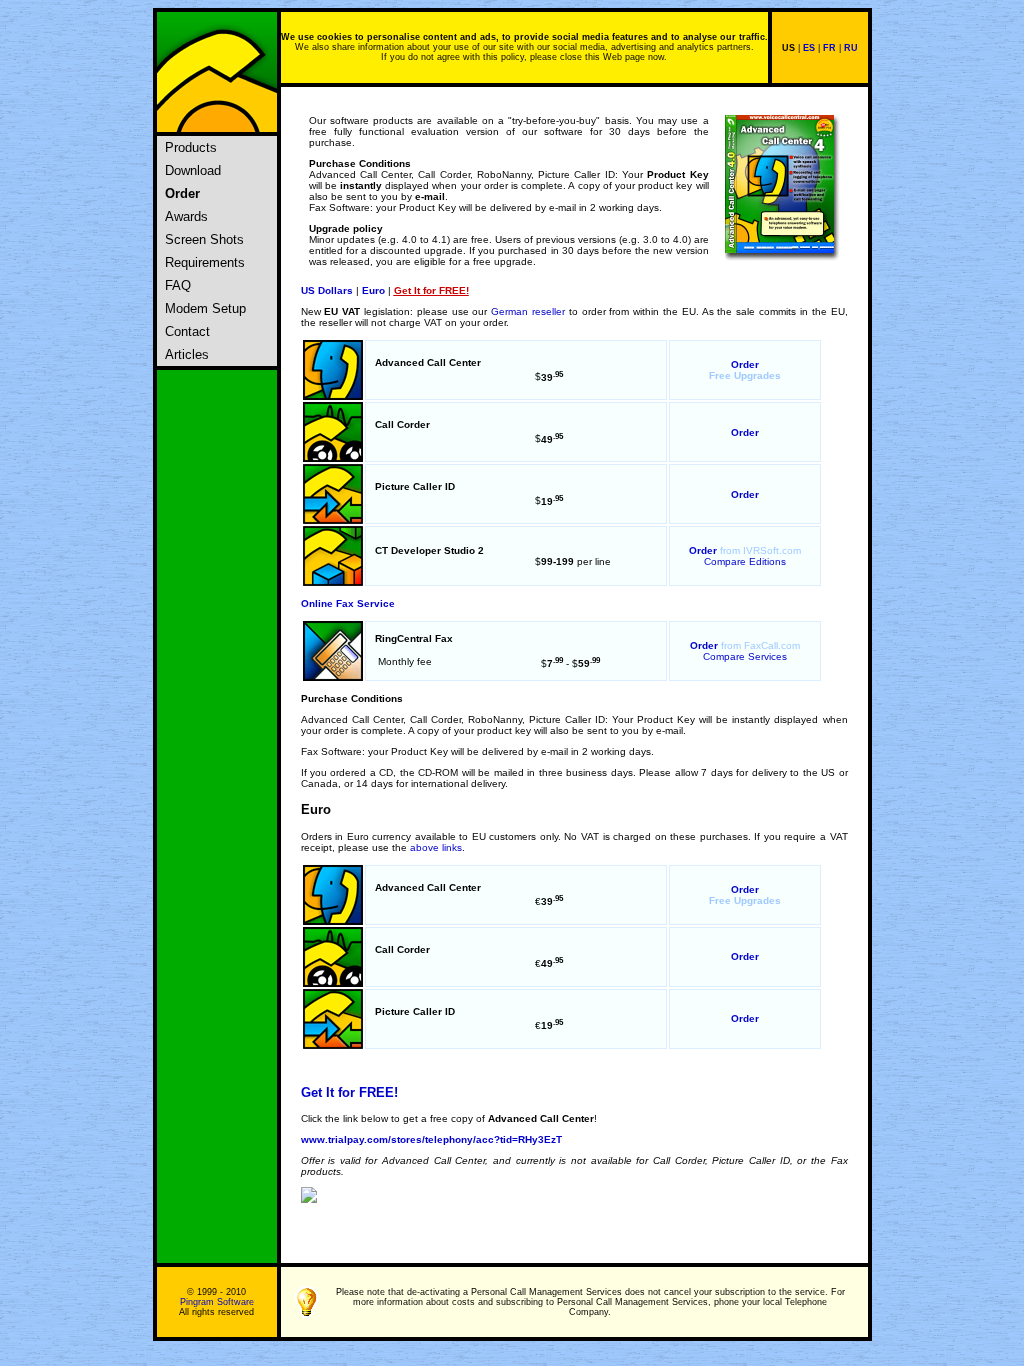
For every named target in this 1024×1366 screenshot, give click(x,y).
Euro (373, 290)
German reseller (528, 311)
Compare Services (745, 656)
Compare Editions (745, 561)
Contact (185, 331)
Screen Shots (202, 239)
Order (745, 364)
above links (436, 847)
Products (189, 147)
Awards (184, 216)
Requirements (203, 262)
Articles (185, 354)
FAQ (176, 285)
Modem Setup (203, 308)
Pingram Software (217, 1302)
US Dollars (327, 290)
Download (191, 170)
